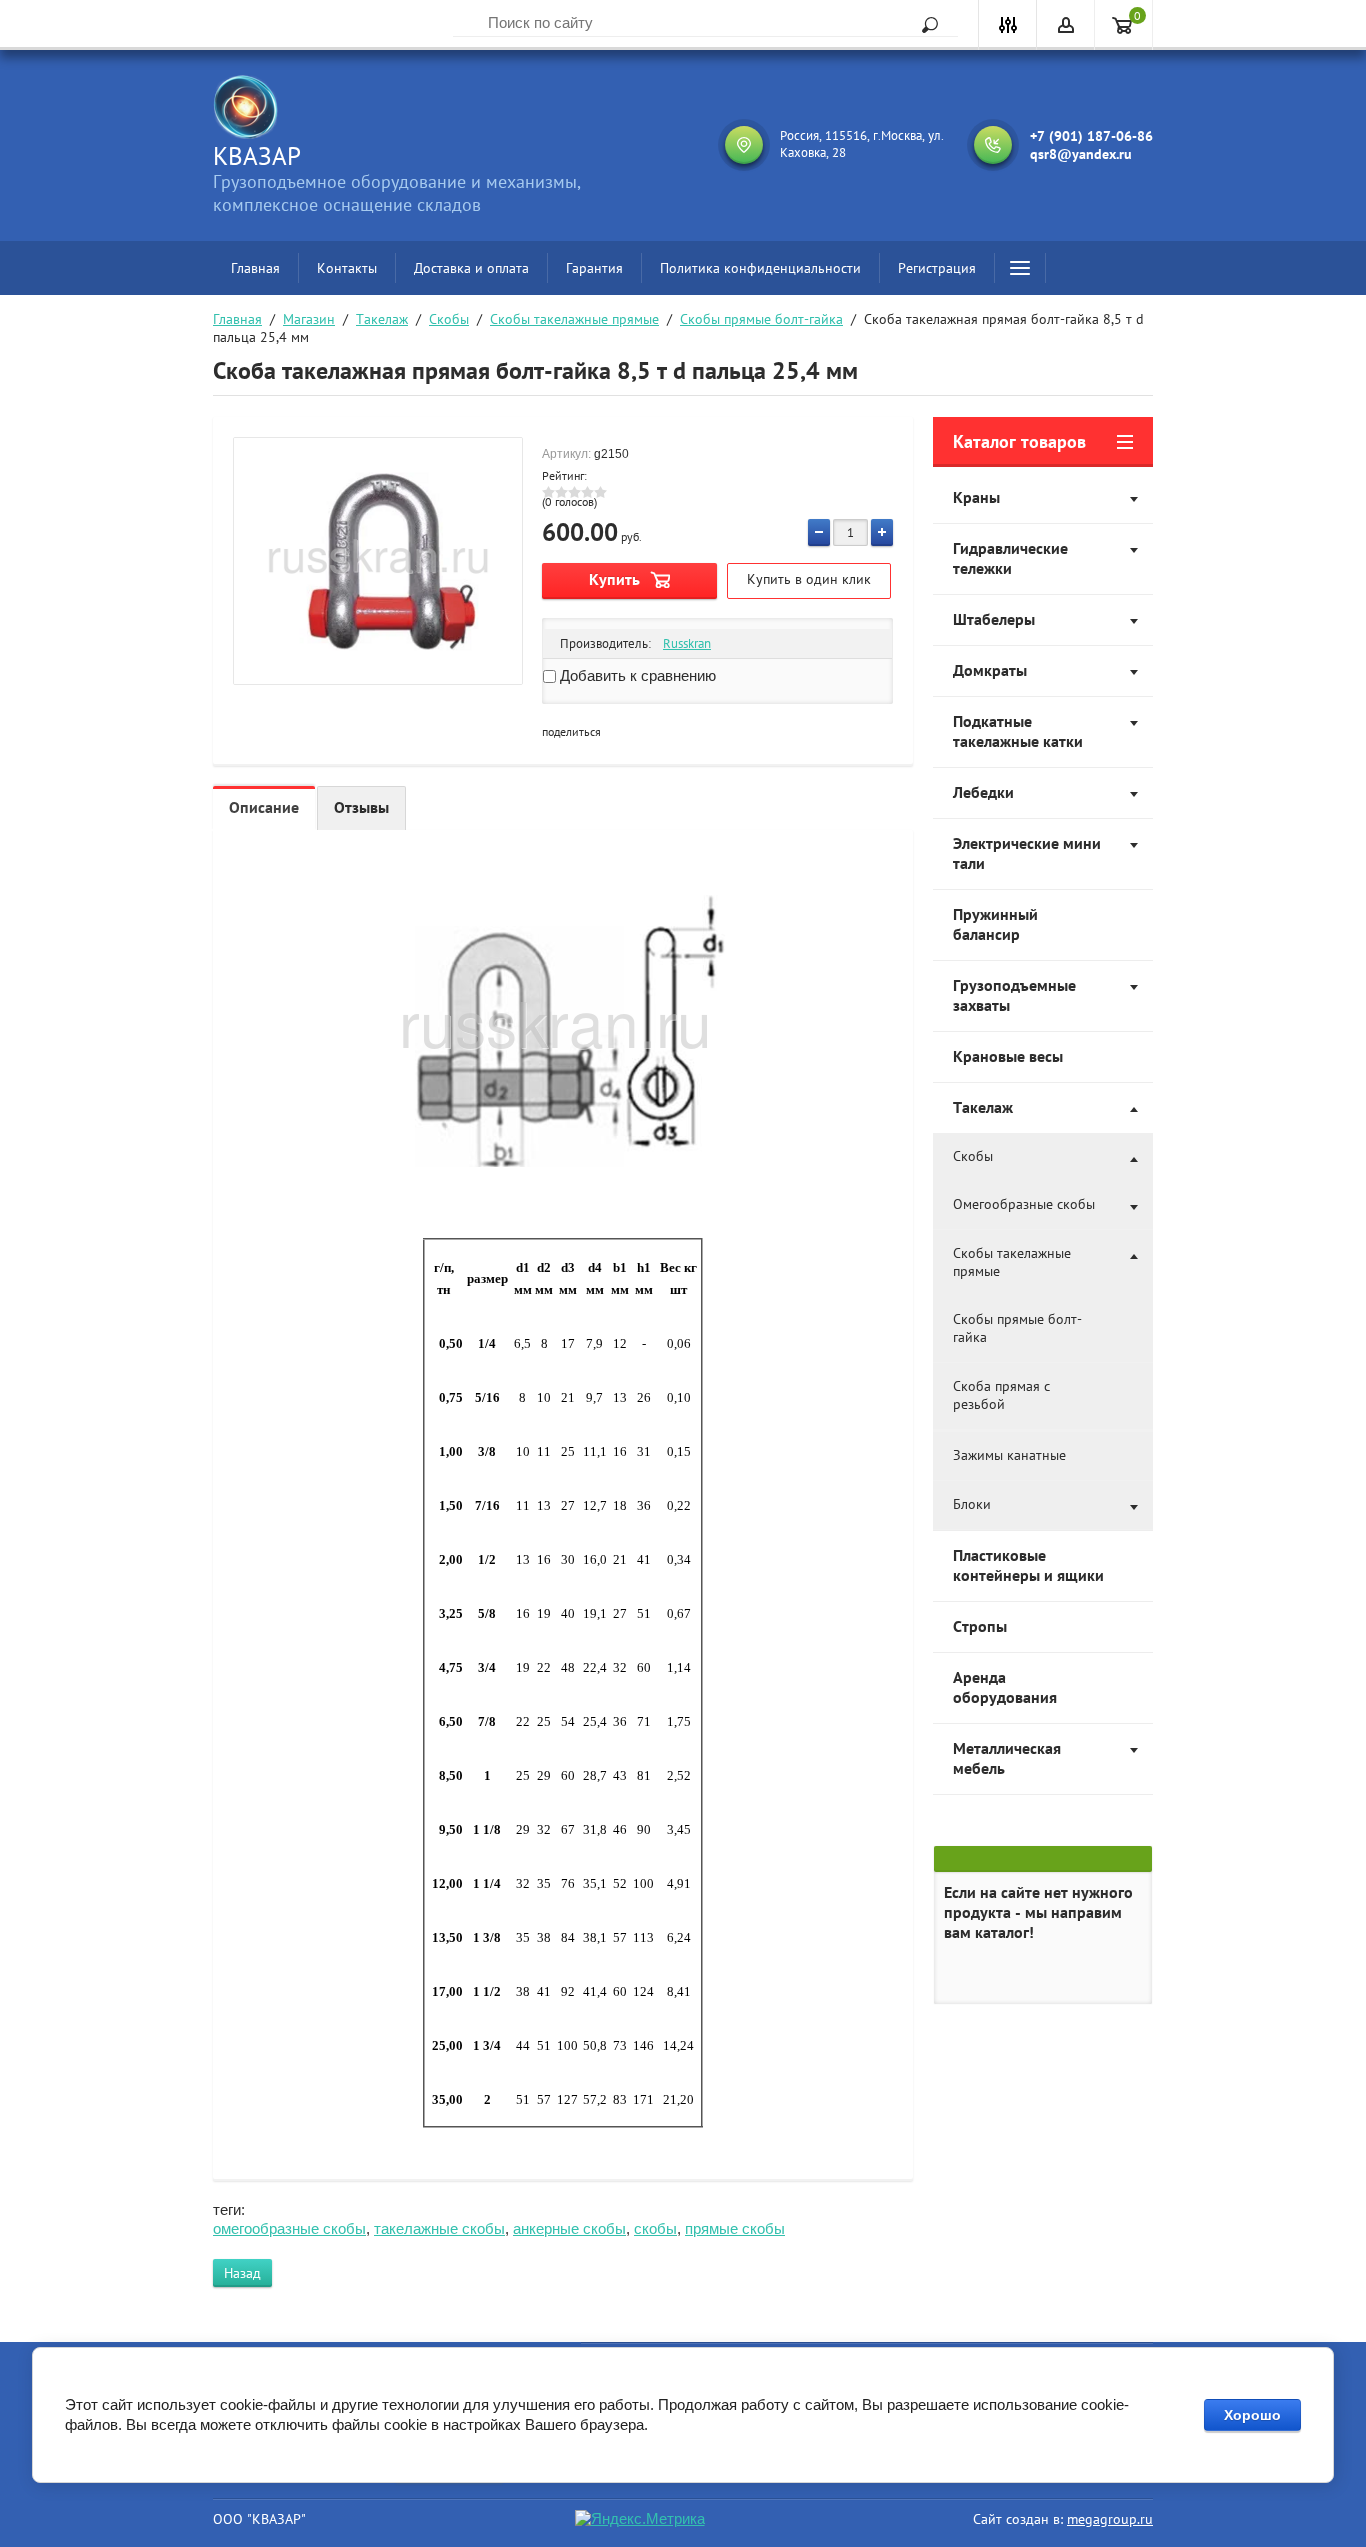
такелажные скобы (439, 2228)
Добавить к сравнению (636, 675)
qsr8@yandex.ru (1081, 154)
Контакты (347, 268)
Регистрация (937, 268)
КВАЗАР (257, 156)
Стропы (980, 1626)
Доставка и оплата (471, 268)
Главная (255, 268)
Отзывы (361, 807)
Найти (923, 25)
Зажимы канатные (1009, 1455)
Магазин (309, 319)
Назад (242, 2273)
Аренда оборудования (1005, 1687)
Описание (264, 807)
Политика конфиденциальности (760, 268)
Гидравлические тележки (1010, 558)
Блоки (972, 1504)
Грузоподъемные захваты (1014, 995)
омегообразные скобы (289, 2228)
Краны (976, 497)
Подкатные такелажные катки (1018, 731)
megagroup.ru (1110, 2519)
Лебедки (983, 792)
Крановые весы (1008, 1056)
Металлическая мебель (1007, 1758)
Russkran (687, 643)
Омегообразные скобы (1024, 1204)
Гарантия (594, 268)
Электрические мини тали (1027, 853)
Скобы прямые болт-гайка (761, 319)
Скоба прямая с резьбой (1001, 1395)
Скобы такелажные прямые (574, 319)
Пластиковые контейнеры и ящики (1028, 1565)
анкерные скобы (569, 2228)
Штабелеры (994, 619)
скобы (655, 2228)
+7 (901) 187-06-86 (1091, 136)
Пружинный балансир (995, 924)
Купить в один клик (809, 579)
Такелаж (382, 319)
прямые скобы (735, 2228)
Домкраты (990, 670)
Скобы (449, 319)
